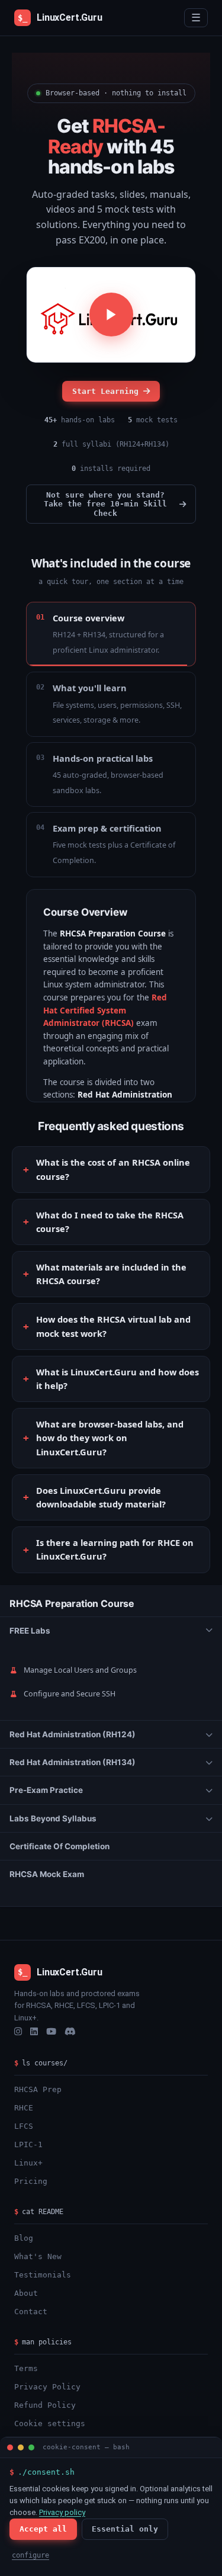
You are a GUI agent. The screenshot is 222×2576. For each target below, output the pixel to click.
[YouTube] (51, 2032)
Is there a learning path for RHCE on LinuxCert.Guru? (115, 1549)
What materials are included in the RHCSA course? (111, 1274)
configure (30, 2555)
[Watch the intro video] (111, 315)
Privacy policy (62, 2512)
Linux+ (28, 2163)
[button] (111, 1631)
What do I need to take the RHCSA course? (110, 1222)
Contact (31, 2312)
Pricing (31, 2181)
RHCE (24, 2108)
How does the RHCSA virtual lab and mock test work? (113, 1326)
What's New (38, 2256)
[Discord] (70, 2032)
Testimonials (43, 2275)
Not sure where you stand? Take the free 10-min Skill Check (105, 504)
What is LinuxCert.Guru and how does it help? (118, 1379)
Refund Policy (45, 2405)
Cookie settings (50, 2423)
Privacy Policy (47, 2387)
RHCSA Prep (38, 2089)
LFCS (24, 2126)
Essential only (125, 2529)
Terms (26, 2368)
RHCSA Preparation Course (72, 1603)
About (26, 2293)
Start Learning (105, 391)
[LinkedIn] (34, 2032)
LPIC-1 (28, 2144)
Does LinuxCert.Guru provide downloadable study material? (101, 1497)
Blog (24, 2238)
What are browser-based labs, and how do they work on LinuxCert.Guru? (110, 1438)
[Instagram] (18, 2032)
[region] (111, 1746)
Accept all (43, 2529)
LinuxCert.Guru (60, 17)
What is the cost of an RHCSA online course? (113, 1169)
